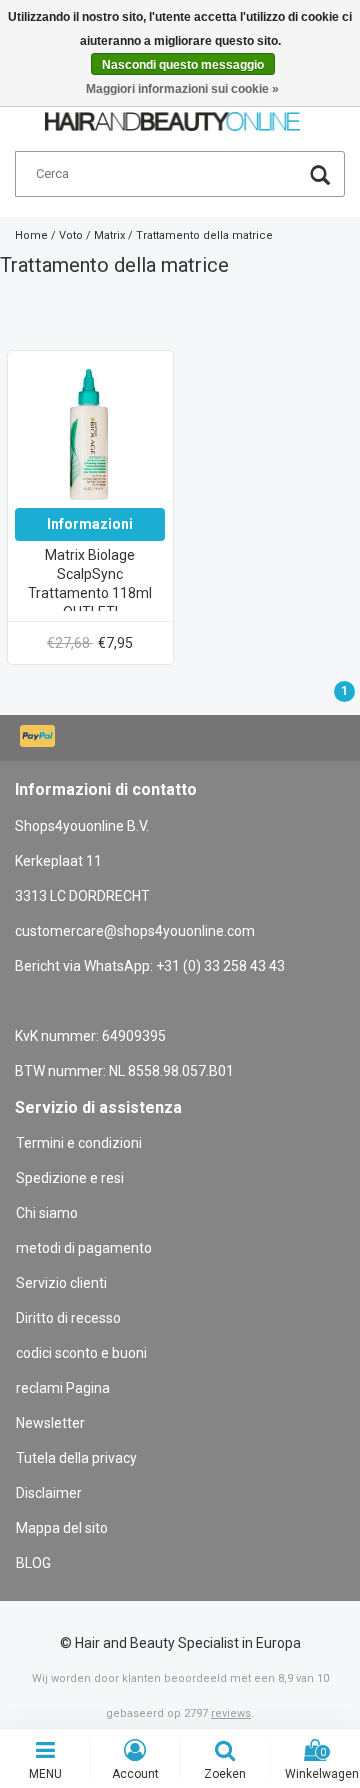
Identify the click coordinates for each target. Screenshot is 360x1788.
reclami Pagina (63, 1388)
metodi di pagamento (84, 1248)
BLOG (33, 1563)
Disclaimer (49, 1493)
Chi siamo (47, 1213)
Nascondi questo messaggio (183, 65)
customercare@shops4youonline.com (135, 931)
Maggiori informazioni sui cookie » (182, 89)
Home (31, 235)
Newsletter (50, 1423)
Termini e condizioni (79, 1143)
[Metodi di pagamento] (39, 738)
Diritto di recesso (68, 1318)
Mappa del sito (62, 1528)
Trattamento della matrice (204, 235)
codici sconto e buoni (81, 1353)
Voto (71, 235)
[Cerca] (320, 177)
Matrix (109, 235)
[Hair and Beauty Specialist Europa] (172, 113)
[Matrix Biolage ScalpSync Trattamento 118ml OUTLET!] (90, 432)
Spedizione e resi (70, 1178)
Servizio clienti (61, 1283)
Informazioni (90, 524)
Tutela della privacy (76, 1458)
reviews (231, 1713)
